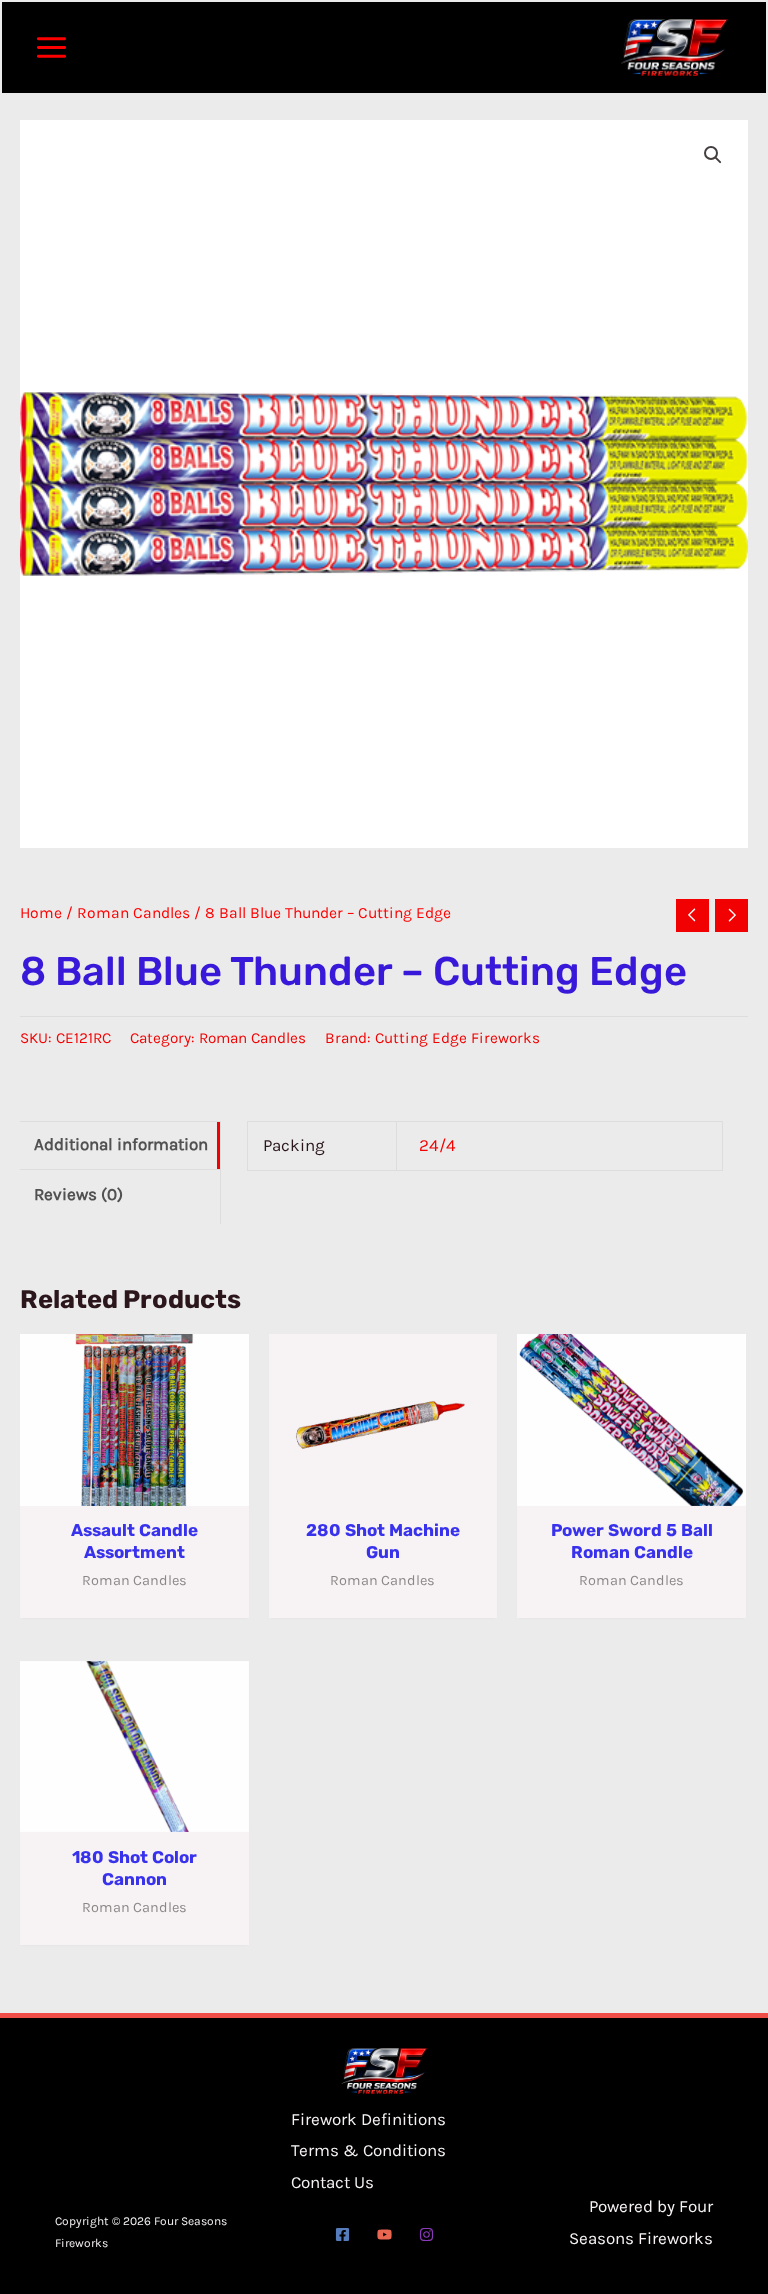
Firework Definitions (368, 2119)
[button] (713, 155)
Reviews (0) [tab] (78, 1194)
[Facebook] (342, 2234)
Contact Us (332, 2182)
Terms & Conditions (368, 2150)
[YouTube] (384, 2234)
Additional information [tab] (121, 1144)
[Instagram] (426, 2234)
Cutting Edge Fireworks (457, 1038)
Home (41, 913)
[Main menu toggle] (51, 47)
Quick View (134, 1487)
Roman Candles (133, 913)
